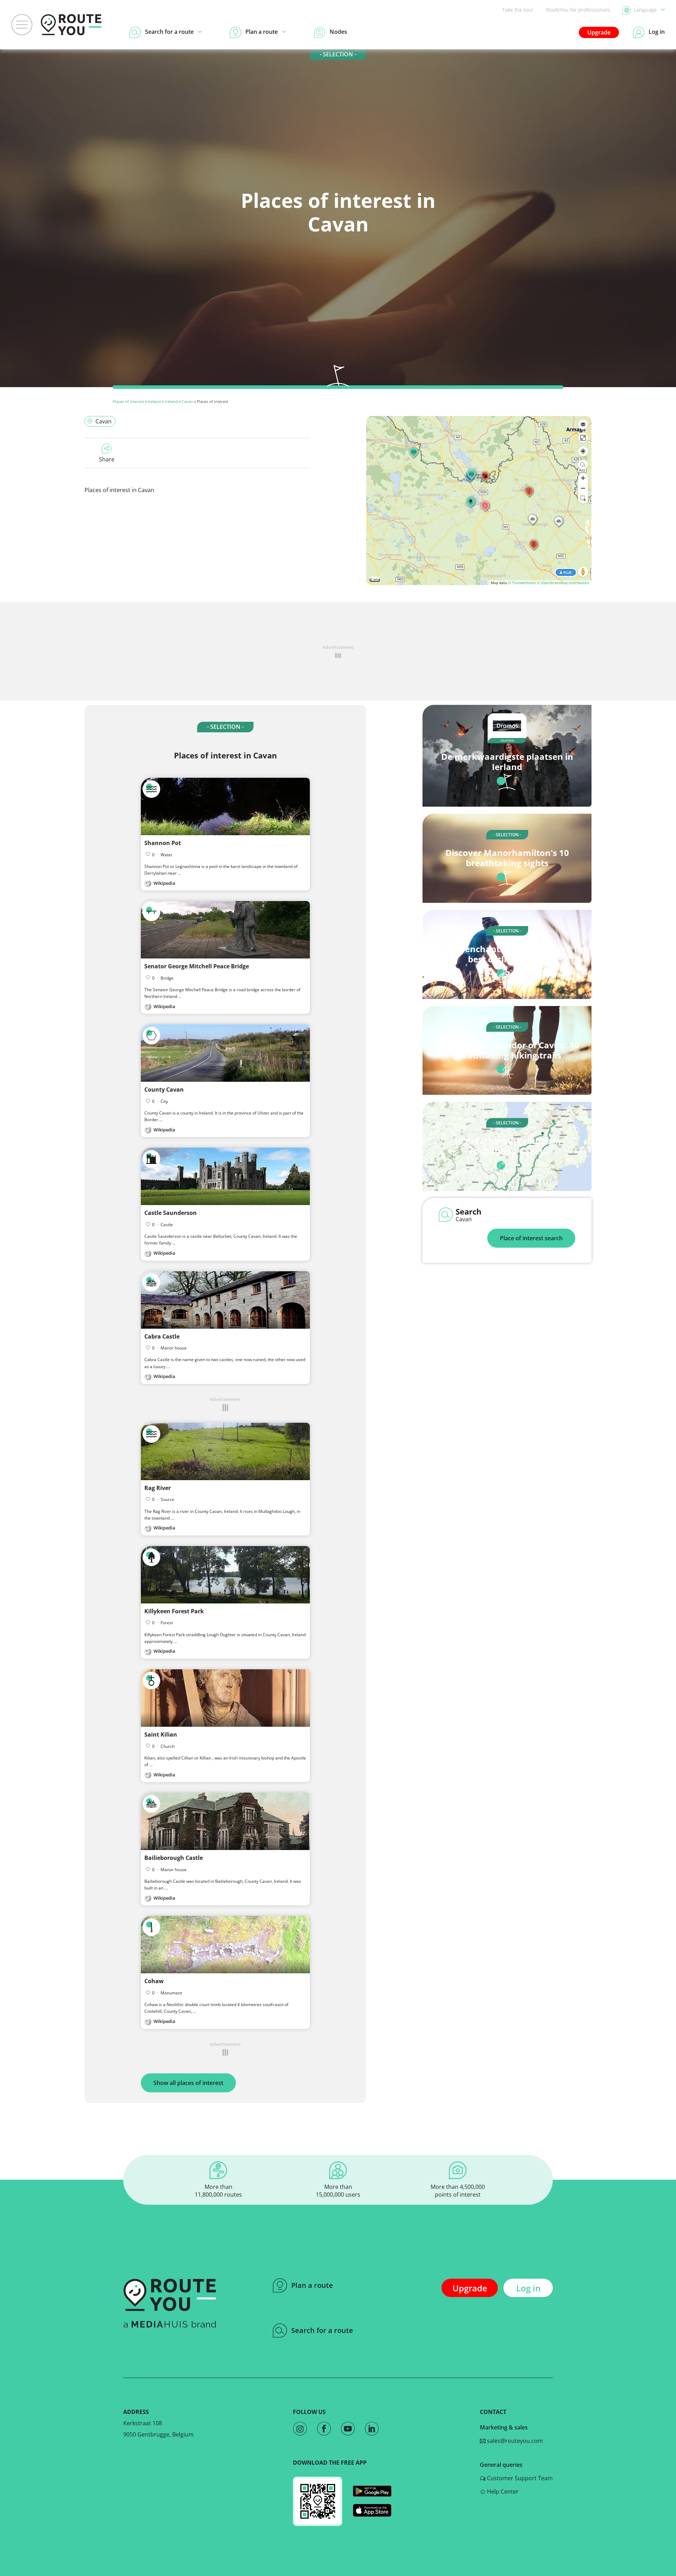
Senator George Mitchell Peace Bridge (197, 966)
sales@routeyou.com (514, 2441)
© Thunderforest (522, 583)
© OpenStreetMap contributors (563, 583)
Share (107, 459)
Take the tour (518, 10)
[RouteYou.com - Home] (71, 25)
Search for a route (322, 2330)
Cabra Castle (162, 1336)
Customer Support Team (519, 2478)
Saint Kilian (161, 1734)
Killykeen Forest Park (174, 1611)
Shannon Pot (163, 843)
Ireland (154, 401)
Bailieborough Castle (174, 1858)
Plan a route (312, 2285)
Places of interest (128, 401)
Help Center (502, 2491)
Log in (528, 2288)
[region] (479, 501)
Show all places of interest (188, 2083)
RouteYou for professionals (578, 10)
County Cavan (164, 1090)
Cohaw (154, 1981)
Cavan (187, 401)
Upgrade (599, 32)
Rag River (158, 1488)
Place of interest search (531, 1238)
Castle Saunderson (171, 1213)
